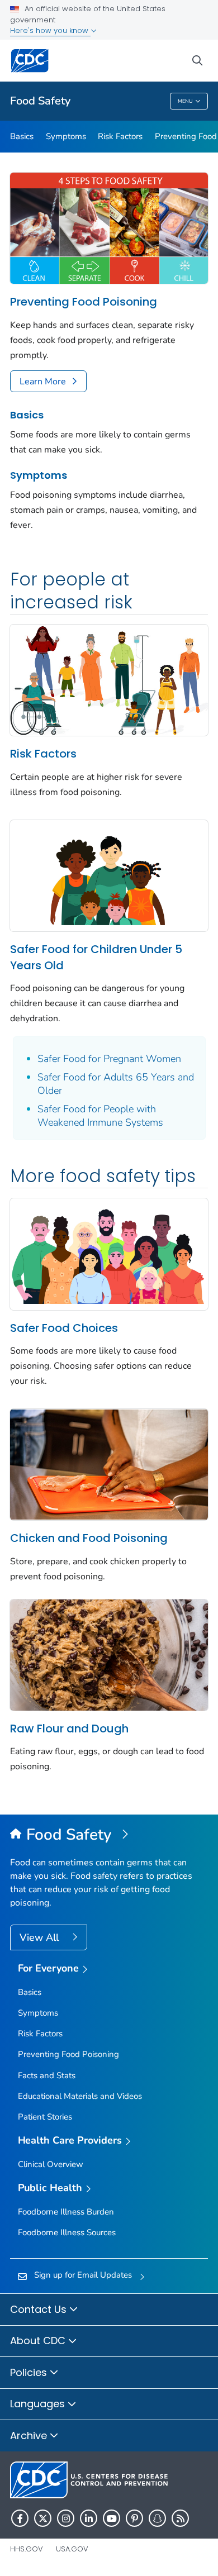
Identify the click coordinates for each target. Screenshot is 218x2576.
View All (41, 1937)
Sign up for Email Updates (83, 2275)
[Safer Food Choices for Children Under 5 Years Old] (109, 875)
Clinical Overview (51, 2164)
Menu (185, 101)
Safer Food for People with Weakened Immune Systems (100, 1116)
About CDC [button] (39, 2341)
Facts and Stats (47, 2075)
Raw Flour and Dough (69, 1729)
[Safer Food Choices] (109, 1253)
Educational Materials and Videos (80, 2096)
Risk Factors (120, 136)
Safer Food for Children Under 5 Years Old (96, 957)
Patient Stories (45, 2117)
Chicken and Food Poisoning (89, 1538)
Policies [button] (30, 2372)
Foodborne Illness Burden (66, 2212)
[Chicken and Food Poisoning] (109, 1464)
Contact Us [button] (40, 2309)
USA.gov (72, 2549)
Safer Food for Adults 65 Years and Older (116, 1084)
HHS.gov (27, 2549)
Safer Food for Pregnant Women (109, 1059)
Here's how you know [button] (50, 30)
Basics (22, 136)
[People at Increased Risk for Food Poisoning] (109, 679)
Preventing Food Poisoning (84, 302)
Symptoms (66, 136)
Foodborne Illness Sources (67, 2232)
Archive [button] (30, 2435)
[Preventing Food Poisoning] (109, 227)
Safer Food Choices (64, 1328)
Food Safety (40, 101)
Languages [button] (39, 2404)
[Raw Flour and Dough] (109, 1654)
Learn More (43, 382)
